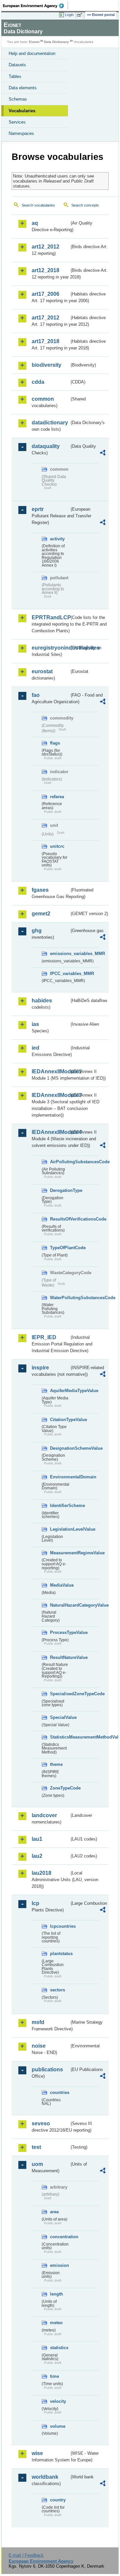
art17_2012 (45, 318)
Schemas (18, 99)
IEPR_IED (44, 1337)
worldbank (45, 2477)
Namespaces (21, 133)
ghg (37, 931)
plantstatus (60, 1954)
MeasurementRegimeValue (60, 1553)
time (54, 2376)
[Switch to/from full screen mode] (81, 15)
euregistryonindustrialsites (50, 648)
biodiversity (46, 365)
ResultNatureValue (60, 1657)
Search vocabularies (38, 205)
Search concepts (85, 205)
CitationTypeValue (60, 1420)
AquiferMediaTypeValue (60, 1391)
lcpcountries (60, 1926)
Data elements (23, 88)
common (43, 399)
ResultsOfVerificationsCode (60, 1219)
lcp (35, 1903)
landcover (44, 1815)
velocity (58, 2401)
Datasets (17, 65)
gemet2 (41, 914)
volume (58, 2426)
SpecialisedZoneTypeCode (60, 1694)
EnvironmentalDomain (60, 1477)
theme (56, 1764)
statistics (59, 2348)
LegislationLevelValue (60, 1529)
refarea (57, 797)
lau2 (37, 1856)
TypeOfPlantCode (60, 1248)
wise (37, 2453)
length (56, 2294)
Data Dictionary (56, 42)
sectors (57, 1990)
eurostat (42, 671)
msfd (38, 2022)
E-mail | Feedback (26, 2555)
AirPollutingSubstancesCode (60, 1162)
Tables (15, 76)
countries (60, 2092)
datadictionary (50, 423)
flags (55, 743)
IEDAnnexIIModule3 (50, 1095)
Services (17, 122)
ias (35, 1024)
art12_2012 (45, 247)
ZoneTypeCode (60, 1788)
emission (59, 2265)
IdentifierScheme (60, 1506)
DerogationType (60, 1190)
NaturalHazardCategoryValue (60, 1605)
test (36, 2147)
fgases (40, 890)
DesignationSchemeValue (60, 1448)
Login (69, 15)
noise (39, 2046)
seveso (41, 2123)
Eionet (34, 42)
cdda (38, 382)
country (58, 2500)
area (54, 2212)
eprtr (38, 509)
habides (42, 1001)
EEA (35, 6)
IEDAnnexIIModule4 (50, 1132)
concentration (60, 2237)
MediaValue (60, 1585)
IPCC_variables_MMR (60, 974)
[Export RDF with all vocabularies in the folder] (103, 454)
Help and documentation (32, 53)
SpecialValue (60, 1717)
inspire (40, 1368)
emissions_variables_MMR (60, 954)
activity (57, 539)
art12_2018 (45, 270)
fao (36, 695)
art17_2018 (45, 341)
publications (47, 2069)
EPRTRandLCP (50, 617)
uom (37, 2164)
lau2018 (41, 1873)
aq (35, 223)
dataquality (46, 446)
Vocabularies (22, 111)
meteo (56, 2323)
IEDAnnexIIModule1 (50, 1071)
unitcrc (57, 846)
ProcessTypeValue (60, 1632)
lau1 (37, 1839)
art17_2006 (45, 294)
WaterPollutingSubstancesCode (60, 1298)
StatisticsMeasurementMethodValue (60, 1737)
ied (35, 1048)
